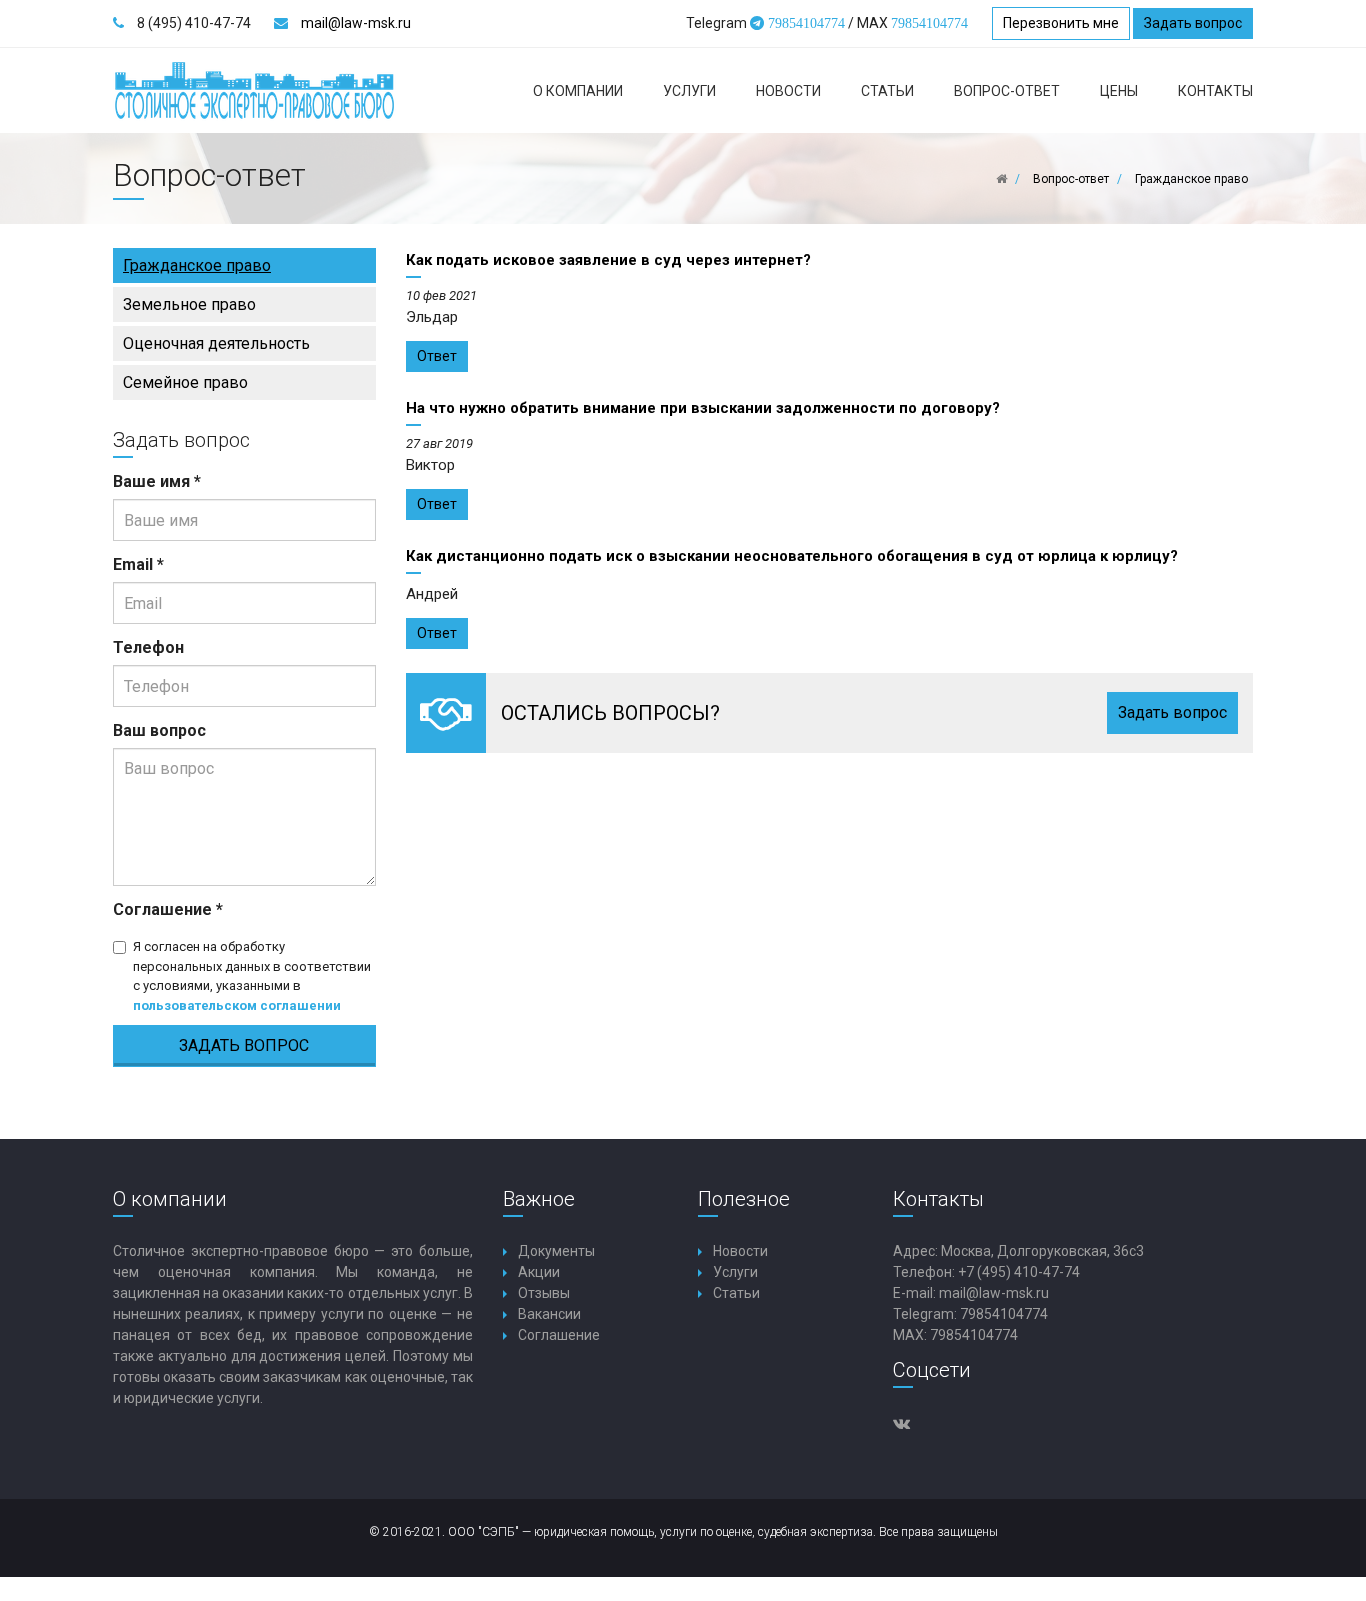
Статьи (887, 91)
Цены (1119, 91)
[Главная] (1001, 179)
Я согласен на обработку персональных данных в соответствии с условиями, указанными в (252, 976)
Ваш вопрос (159, 730)
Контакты (1215, 91)
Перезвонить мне (1061, 23)
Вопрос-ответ (1007, 91)
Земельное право (189, 304)
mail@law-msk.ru (356, 23)
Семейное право (185, 382)
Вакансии (549, 1314)
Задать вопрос (1193, 23)
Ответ (437, 356)
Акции (539, 1272)
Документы (556, 1251)
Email (138, 564)
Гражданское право (197, 265)
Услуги (689, 91)
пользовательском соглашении (237, 1005)
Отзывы (544, 1293)
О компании (578, 91)
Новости (788, 91)
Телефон (148, 647)
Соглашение (168, 909)
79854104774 (1004, 1314)
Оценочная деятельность (216, 343)
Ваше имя (157, 481)
